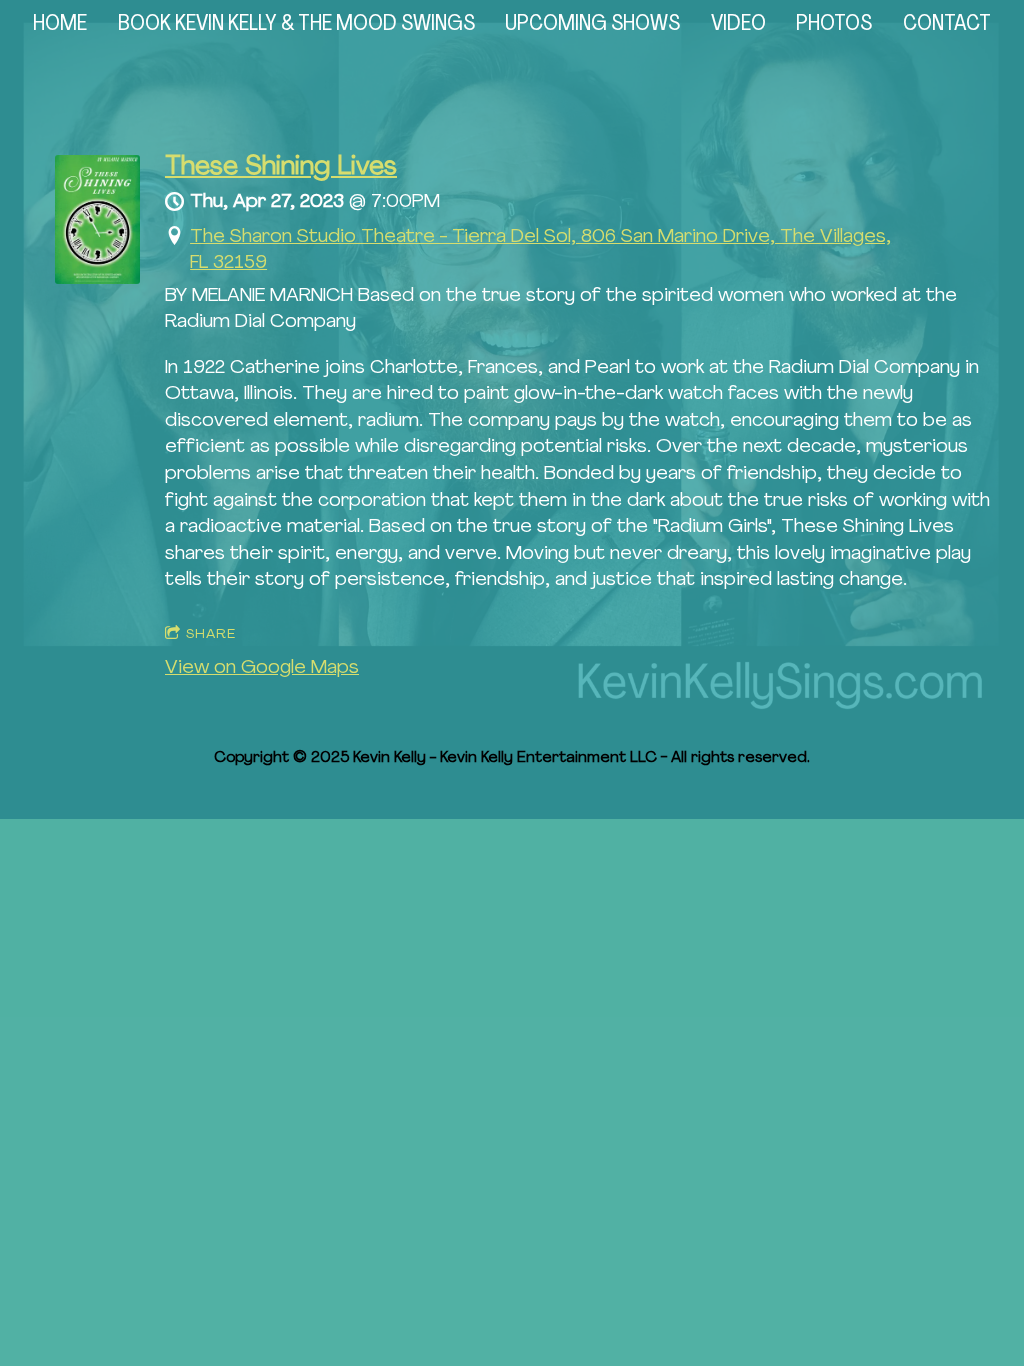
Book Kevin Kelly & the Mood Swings (296, 24)
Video (738, 24)
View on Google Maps (262, 668)
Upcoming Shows (592, 24)
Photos (834, 24)
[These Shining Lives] (97, 279)
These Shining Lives (281, 167)
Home (60, 24)
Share (211, 634)
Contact (947, 24)
